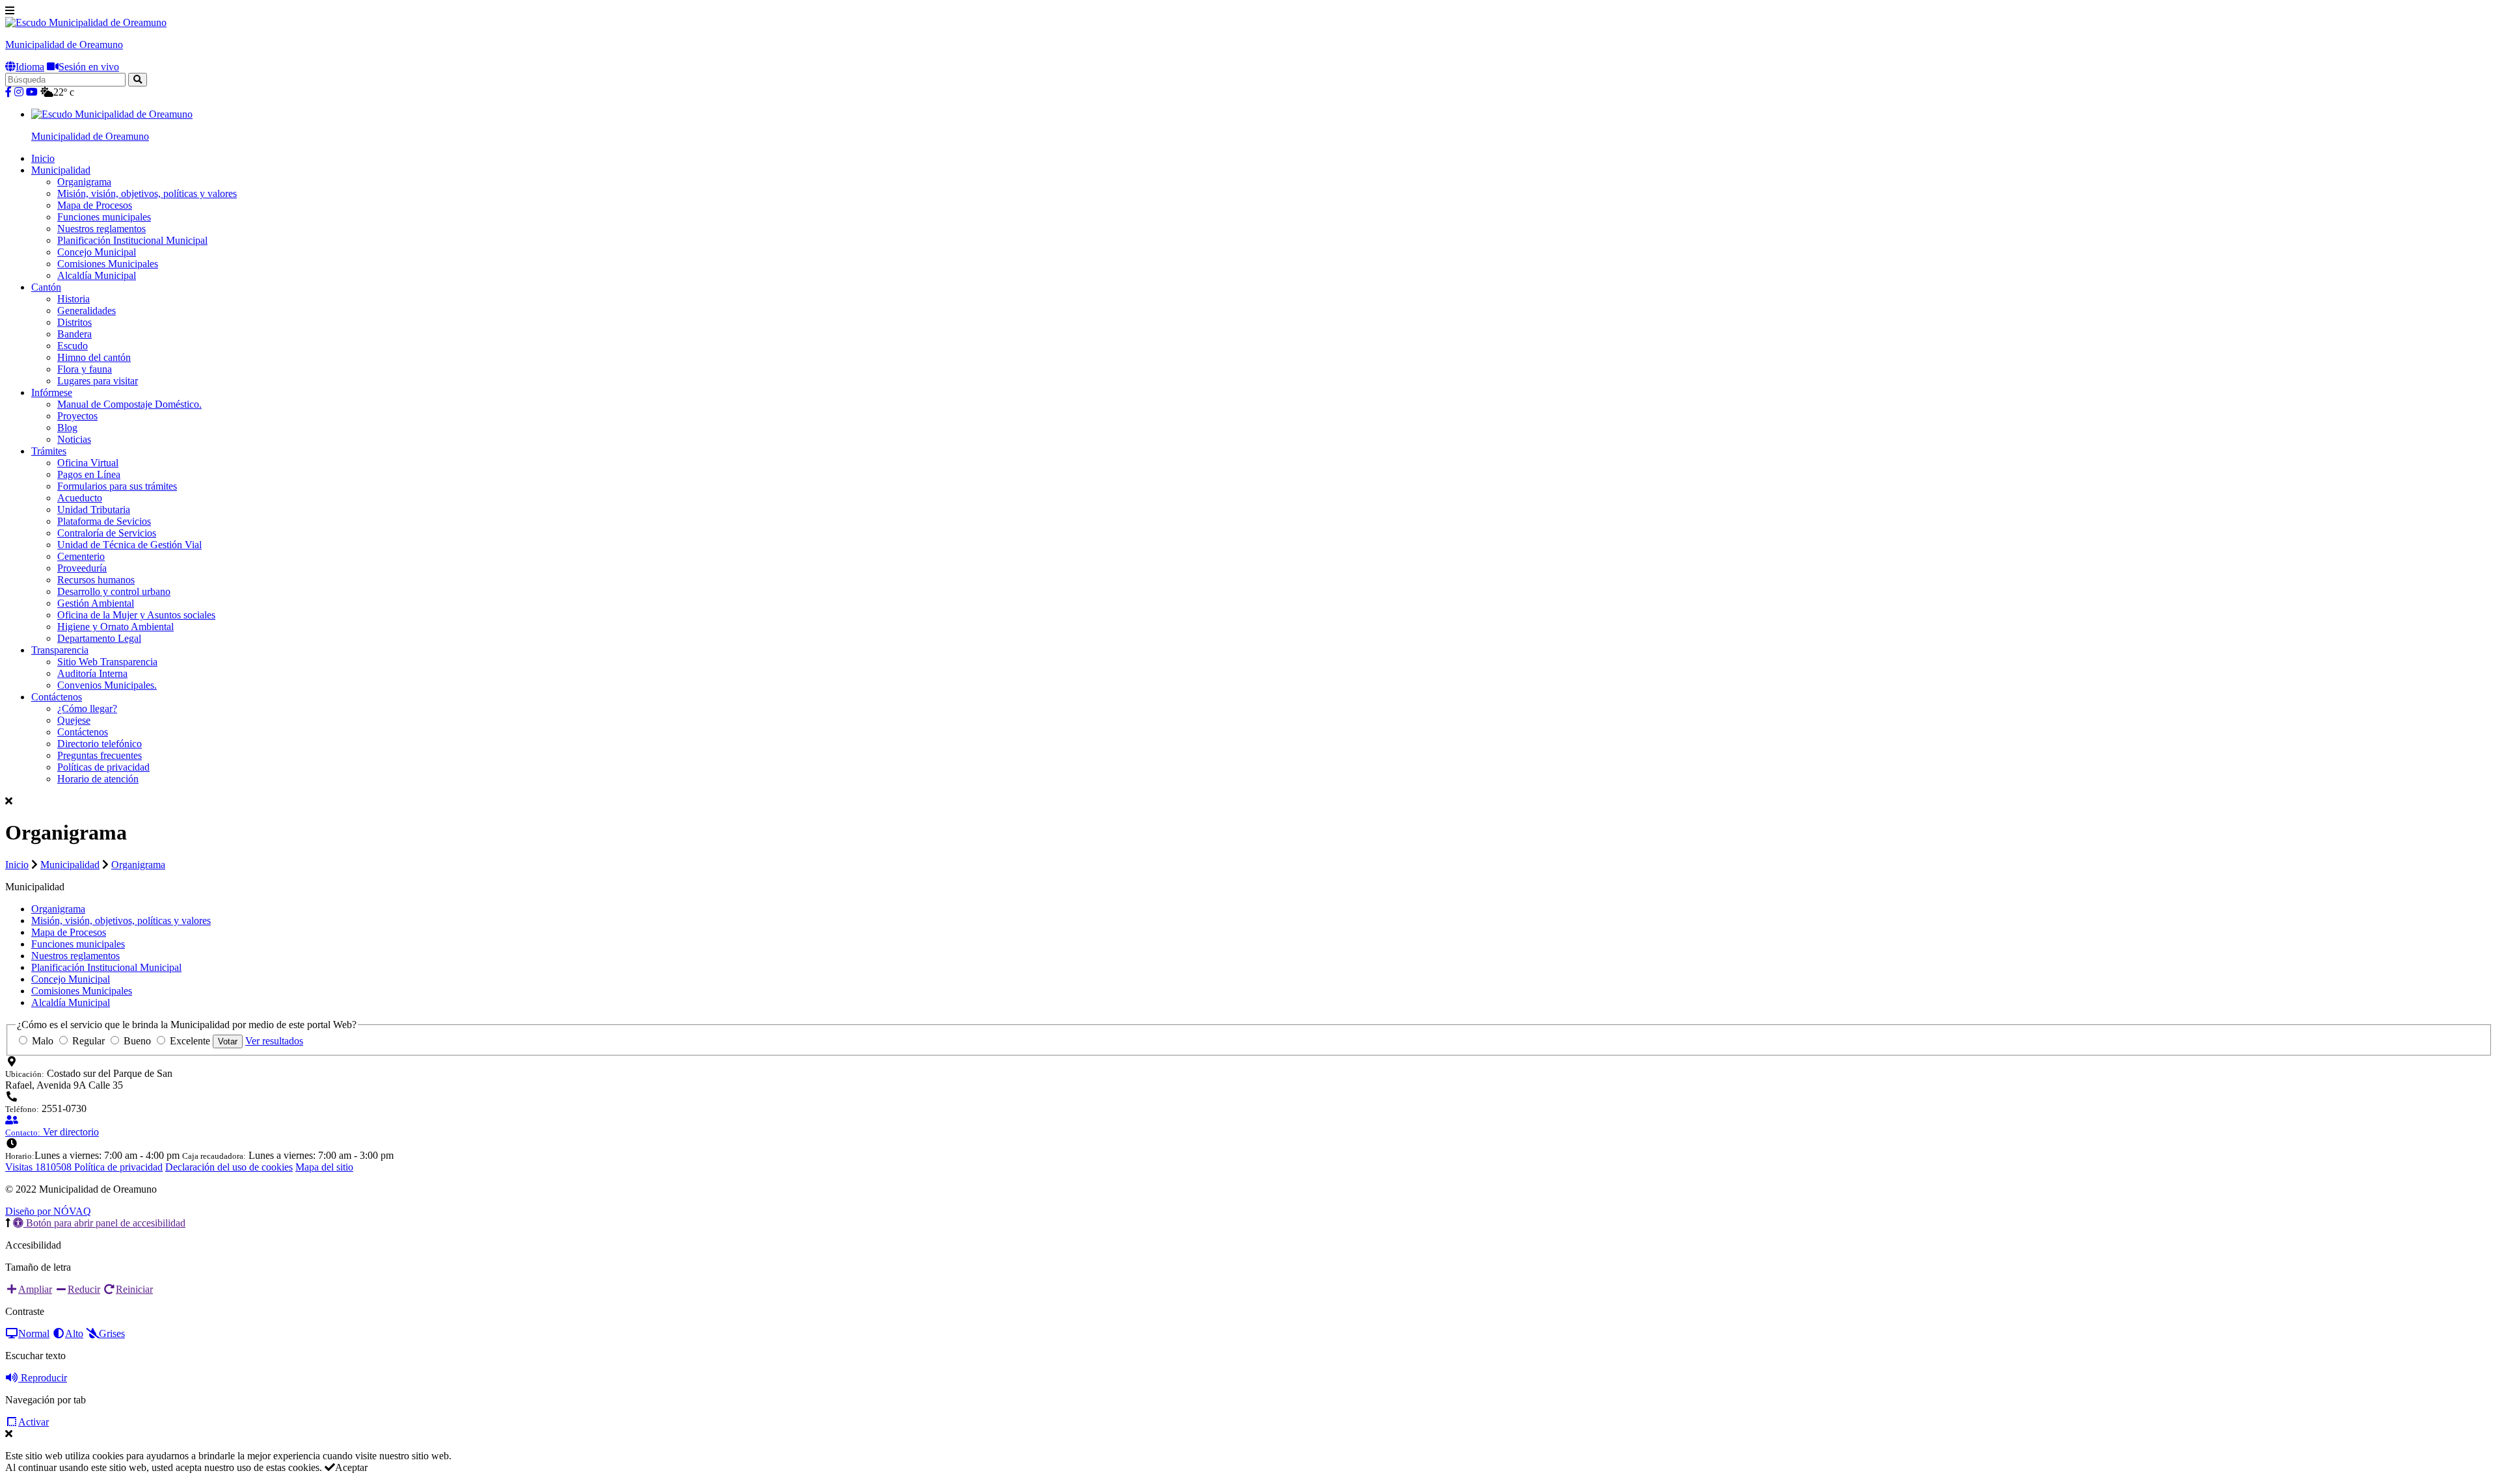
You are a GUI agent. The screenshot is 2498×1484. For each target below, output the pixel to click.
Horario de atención (98, 779)
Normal (34, 1333)
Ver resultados (274, 1041)
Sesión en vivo (89, 67)
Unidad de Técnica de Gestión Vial (129, 545)
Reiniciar (134, 1289)
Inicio (43, 158)
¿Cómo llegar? (87, 709)
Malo (43, 1041)
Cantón (46, 287)
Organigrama (84, 182)
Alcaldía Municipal (97, 275)
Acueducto (80, 498)
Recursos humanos (96, 580)
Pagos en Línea (89, 474)
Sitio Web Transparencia (107, 662)
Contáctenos (57, 697)
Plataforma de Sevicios (104, 521)
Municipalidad (61, 170)
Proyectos (77, 416)
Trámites (49, 451)
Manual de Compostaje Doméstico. (129, 404)
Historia (74, 299)
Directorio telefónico (100, 744)
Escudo (73, 346)
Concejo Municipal (97, 252)
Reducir (84, 1289)
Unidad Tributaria (94, 510)
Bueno (137, 1041)
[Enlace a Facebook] (8, 92)
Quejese (74, 720)
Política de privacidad (118, 1167)
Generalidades (87, 311)
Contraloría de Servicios (107, 533)
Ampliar (35, 1289)
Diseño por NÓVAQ (48, 1211)
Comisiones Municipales (108, 264)
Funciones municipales (104, 217)
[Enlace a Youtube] (32, 92)
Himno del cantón (94, 357)
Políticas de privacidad (103, 767)
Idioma (30, 67)
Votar (228, 1041)
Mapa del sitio (324, 1167)
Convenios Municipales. (107, 685)
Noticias (74, 439)
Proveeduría (82, 568)
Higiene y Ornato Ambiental (115, 627)
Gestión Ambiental (96, 603)
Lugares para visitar (98, 381)
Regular (88, 1041)
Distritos (74, 322)
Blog (67, 428)
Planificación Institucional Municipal (132, 240)
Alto (74, 1333)
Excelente (190, 1041)
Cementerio (81, 556)
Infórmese (52, 392)
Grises (112, 1333)
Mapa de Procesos (95, 205)
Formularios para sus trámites (117, 486)
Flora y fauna (85, 369)
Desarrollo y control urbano (114, 591)
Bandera (74, 334)
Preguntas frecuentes (100, 755)
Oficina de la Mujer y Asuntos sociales (136, 615)
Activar (34, 1422)
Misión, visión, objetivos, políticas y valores (147, 193)
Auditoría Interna (92, 673)
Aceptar (351, 1467)
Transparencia (60, 650)
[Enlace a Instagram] (19, 92)
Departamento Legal (99, 638)
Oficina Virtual (88, 463)
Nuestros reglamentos (101, 229)
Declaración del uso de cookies (229, 1167)
